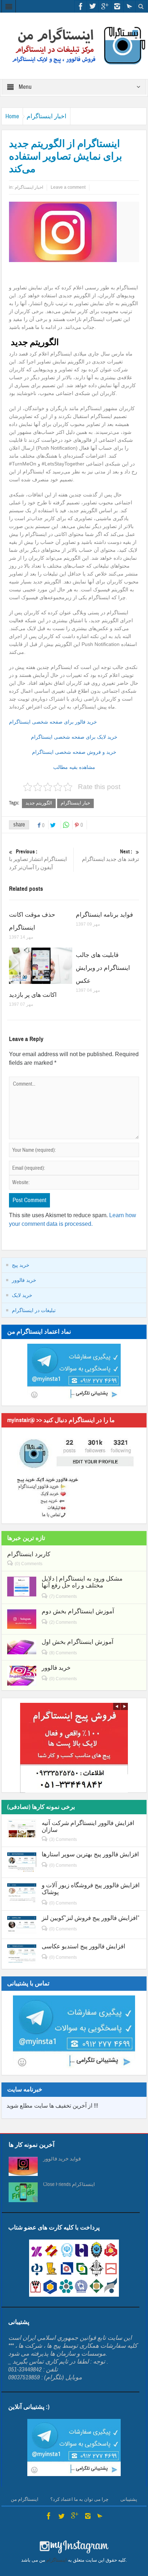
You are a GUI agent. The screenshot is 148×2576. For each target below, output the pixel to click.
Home (12, 116)
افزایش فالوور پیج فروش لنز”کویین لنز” (91, 1918)
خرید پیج (21, 1265)
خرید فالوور (24, 1280)
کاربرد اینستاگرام (29, 1554)
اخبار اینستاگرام (47, 116)
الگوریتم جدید (39, 803)
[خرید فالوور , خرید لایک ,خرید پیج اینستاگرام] (74, 45)
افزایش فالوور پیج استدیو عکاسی (84, 1946)
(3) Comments (63, 1839)
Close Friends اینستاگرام (69, 2185)
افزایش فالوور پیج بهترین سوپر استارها (90, 1854)
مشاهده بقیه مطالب (74, 767)
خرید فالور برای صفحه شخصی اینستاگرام (53, 722)
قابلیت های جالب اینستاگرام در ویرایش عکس (103, 968)
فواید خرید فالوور (62, 2159)
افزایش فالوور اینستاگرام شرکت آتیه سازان (88, 1826)
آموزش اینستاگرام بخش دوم (78, 1611)
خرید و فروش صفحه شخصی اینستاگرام (74, 752)
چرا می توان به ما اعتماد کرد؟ (79, 2499)
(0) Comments (29, 1564)
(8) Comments (63, 1653)
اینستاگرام (57, 2560)
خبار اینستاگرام (75, 803)
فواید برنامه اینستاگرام (104, 915)
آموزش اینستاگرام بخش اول (78, 1642)
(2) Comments (63, 1622)
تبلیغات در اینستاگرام (34, 1310)
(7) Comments (63, 1596)
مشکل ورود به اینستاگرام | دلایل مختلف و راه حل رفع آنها (82, 1582)
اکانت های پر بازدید (33, 995)
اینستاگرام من (25, 2499)
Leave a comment (68, 187)
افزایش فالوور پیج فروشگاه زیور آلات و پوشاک (91, 1889)
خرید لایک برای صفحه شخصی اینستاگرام (74, 737)
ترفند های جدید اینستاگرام (110, 856)
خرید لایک (22, 1295)
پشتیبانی (129, 2499)
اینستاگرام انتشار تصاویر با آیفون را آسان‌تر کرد (38, 860)
